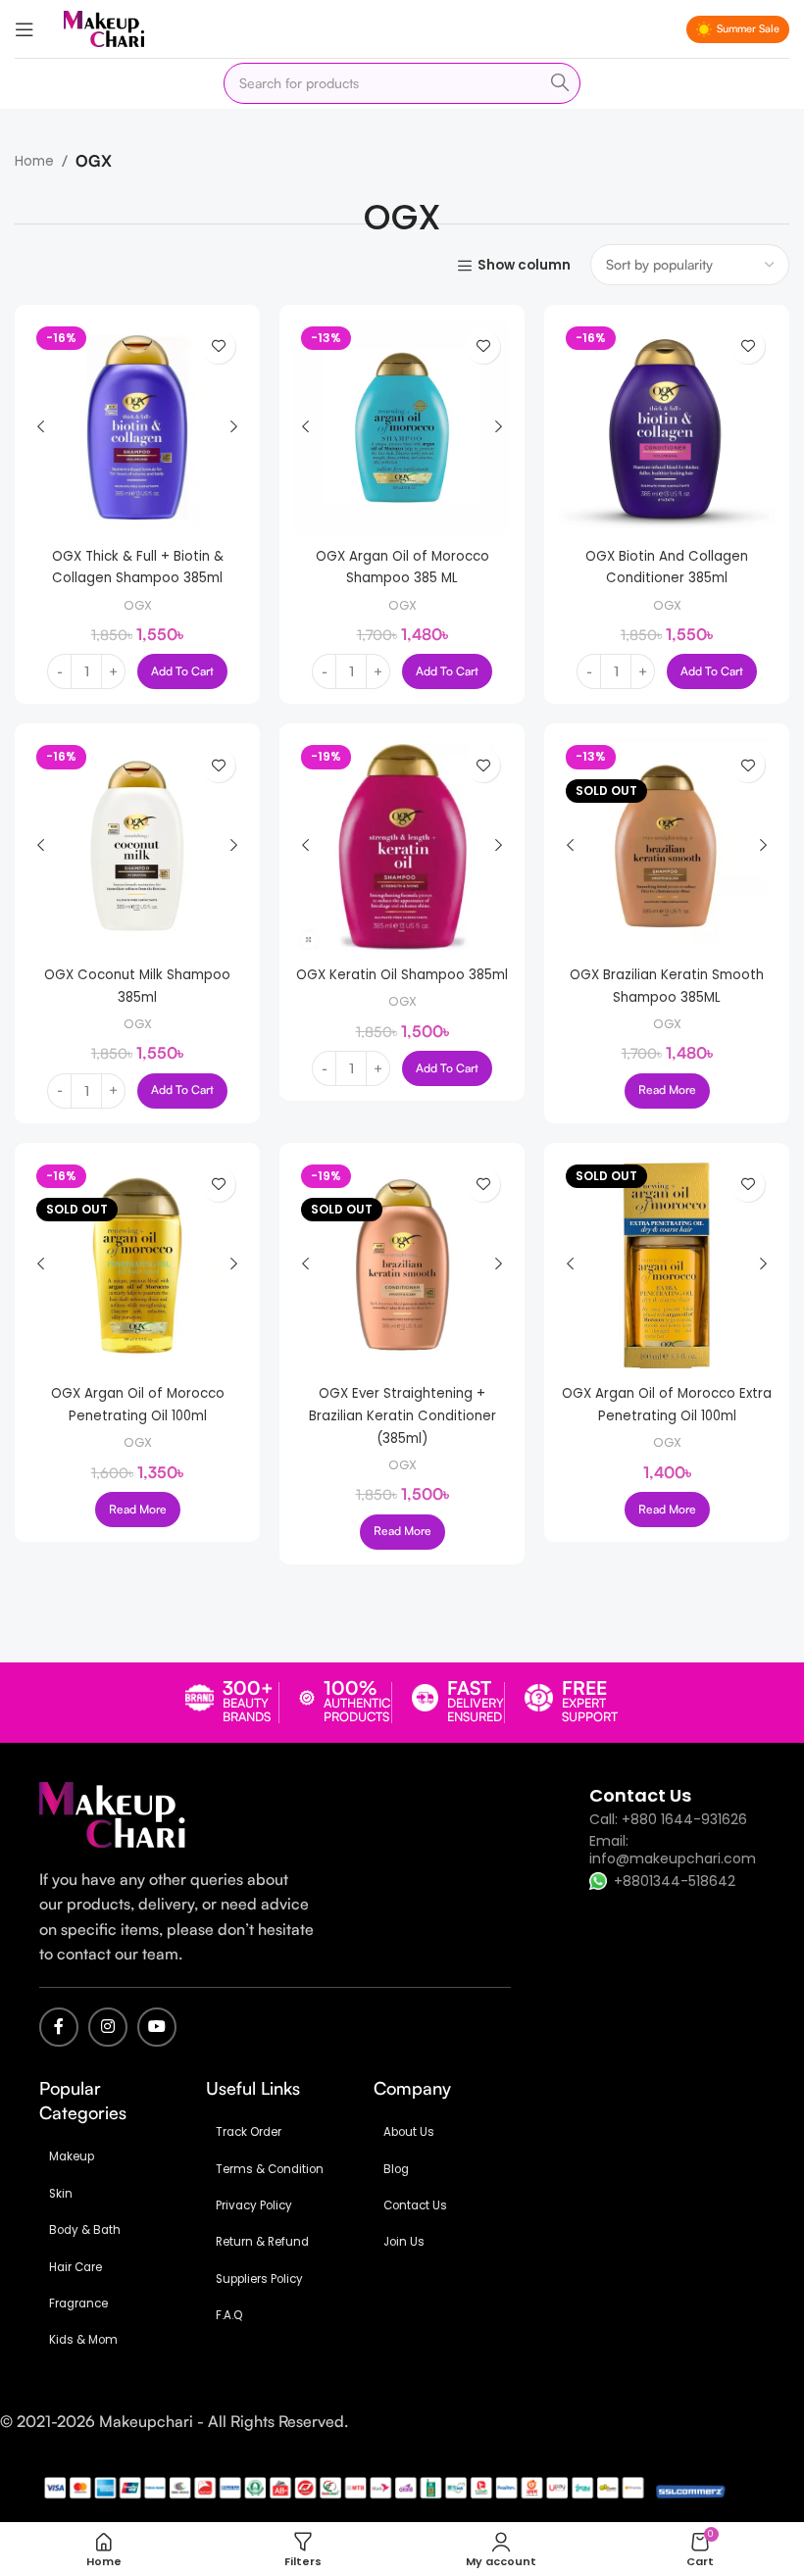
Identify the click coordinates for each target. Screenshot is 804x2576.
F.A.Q (229, 2315)
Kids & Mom (83, 2340)
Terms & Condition (270, 2169)
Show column (524, 266)
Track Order (249, 2132)
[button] (182, 671)
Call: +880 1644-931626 (668, 1819)
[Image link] (113, 1814)
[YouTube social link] (157, 2027)
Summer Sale (748, 28)
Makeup (72, 2156)
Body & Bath (85, 2230)
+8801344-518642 (675, 1881)
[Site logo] (104, 28)
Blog (396, 2169)
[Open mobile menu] (25, 29)
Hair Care (75, 2267)
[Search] (560, 83)
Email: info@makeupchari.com (673, 1850)
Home (34, 161)
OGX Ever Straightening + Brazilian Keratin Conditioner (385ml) (402, 1415)
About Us (409, 2132)
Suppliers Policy (259, 2279)
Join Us (404, 2242)
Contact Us (415, 2205)
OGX (138, 605)
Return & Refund (262, 2242)
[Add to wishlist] (218, 347)
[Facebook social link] (59, 2027)
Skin (61, 2194)
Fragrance (78, 2304)
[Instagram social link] (108, 2027)
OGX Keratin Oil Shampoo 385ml (402, 975)
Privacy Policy (254, 2205)
